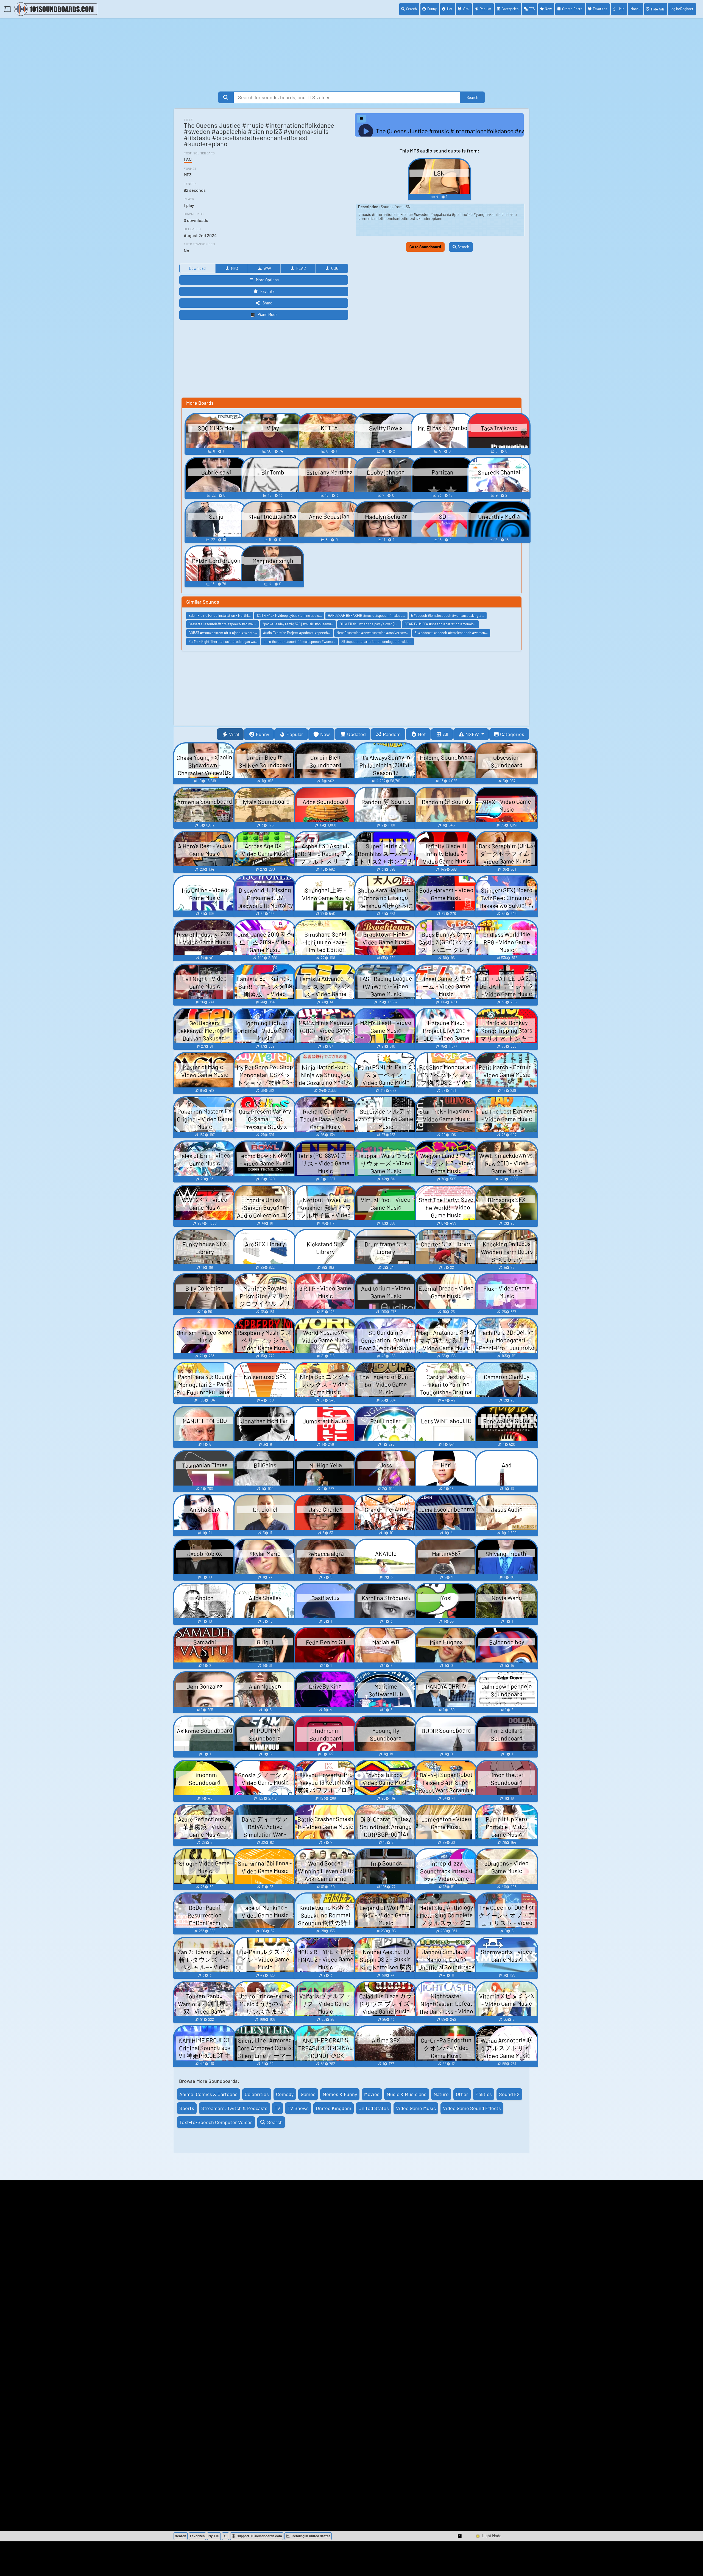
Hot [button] (422, 734)
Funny (432, 9)
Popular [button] (295, 734)
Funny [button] (263, 734)
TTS (532, 9)
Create (572, 9)
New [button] (325, 734)
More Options (267, 280)
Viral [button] (234, 734)
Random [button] (392, 734)
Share (267, 303)
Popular (486, 9)
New (548, 9)
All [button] (446, 734)
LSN (188, 159)
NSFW (473, 734)
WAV (267, 268)
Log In (681, 9)
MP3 (235, 268)
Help (621, 9)
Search (412, 9)
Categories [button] (512, 734)
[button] (460, 2536)
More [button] (634, 9)
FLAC (301, 268)
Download (197, 268)
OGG (335, 268)
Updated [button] (356, 734)
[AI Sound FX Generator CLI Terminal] (225, 2536)
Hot (450, 9)
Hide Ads (658, 9)
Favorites (600, 9)
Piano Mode (268, 314)
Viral (466, 9)
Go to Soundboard (425, 247)
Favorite (267, 291)
